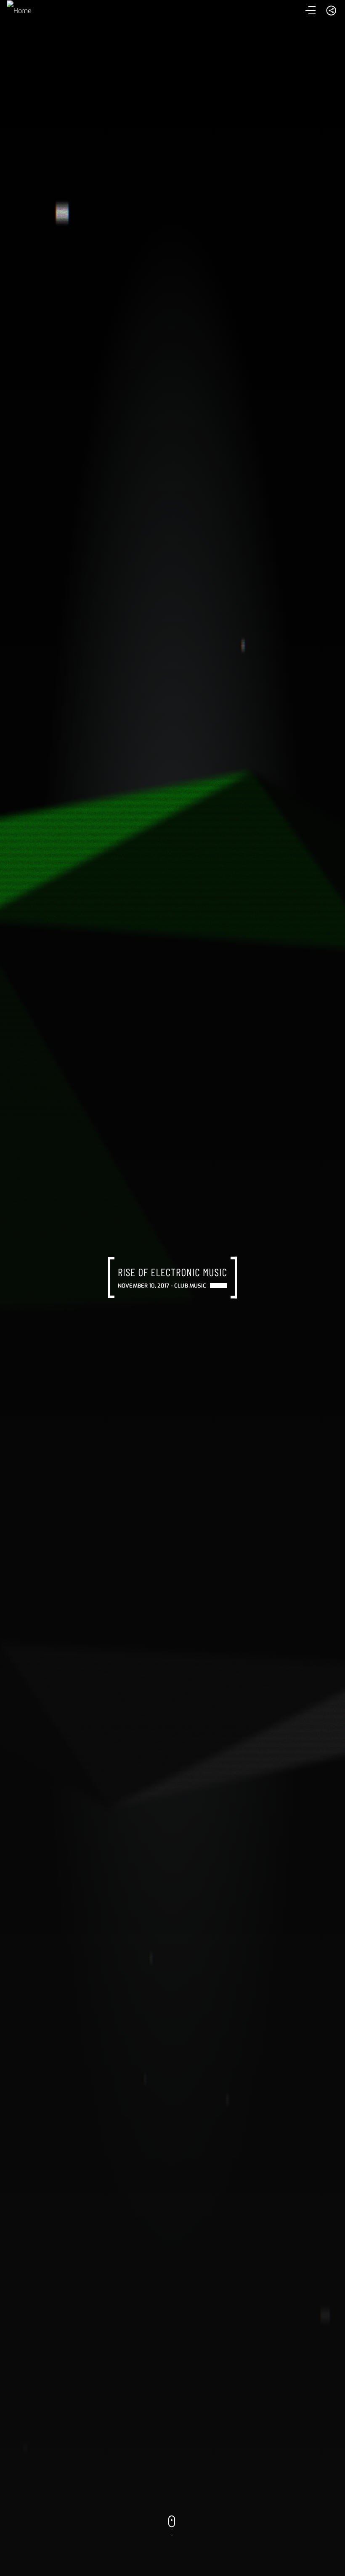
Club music (190, 1286)
